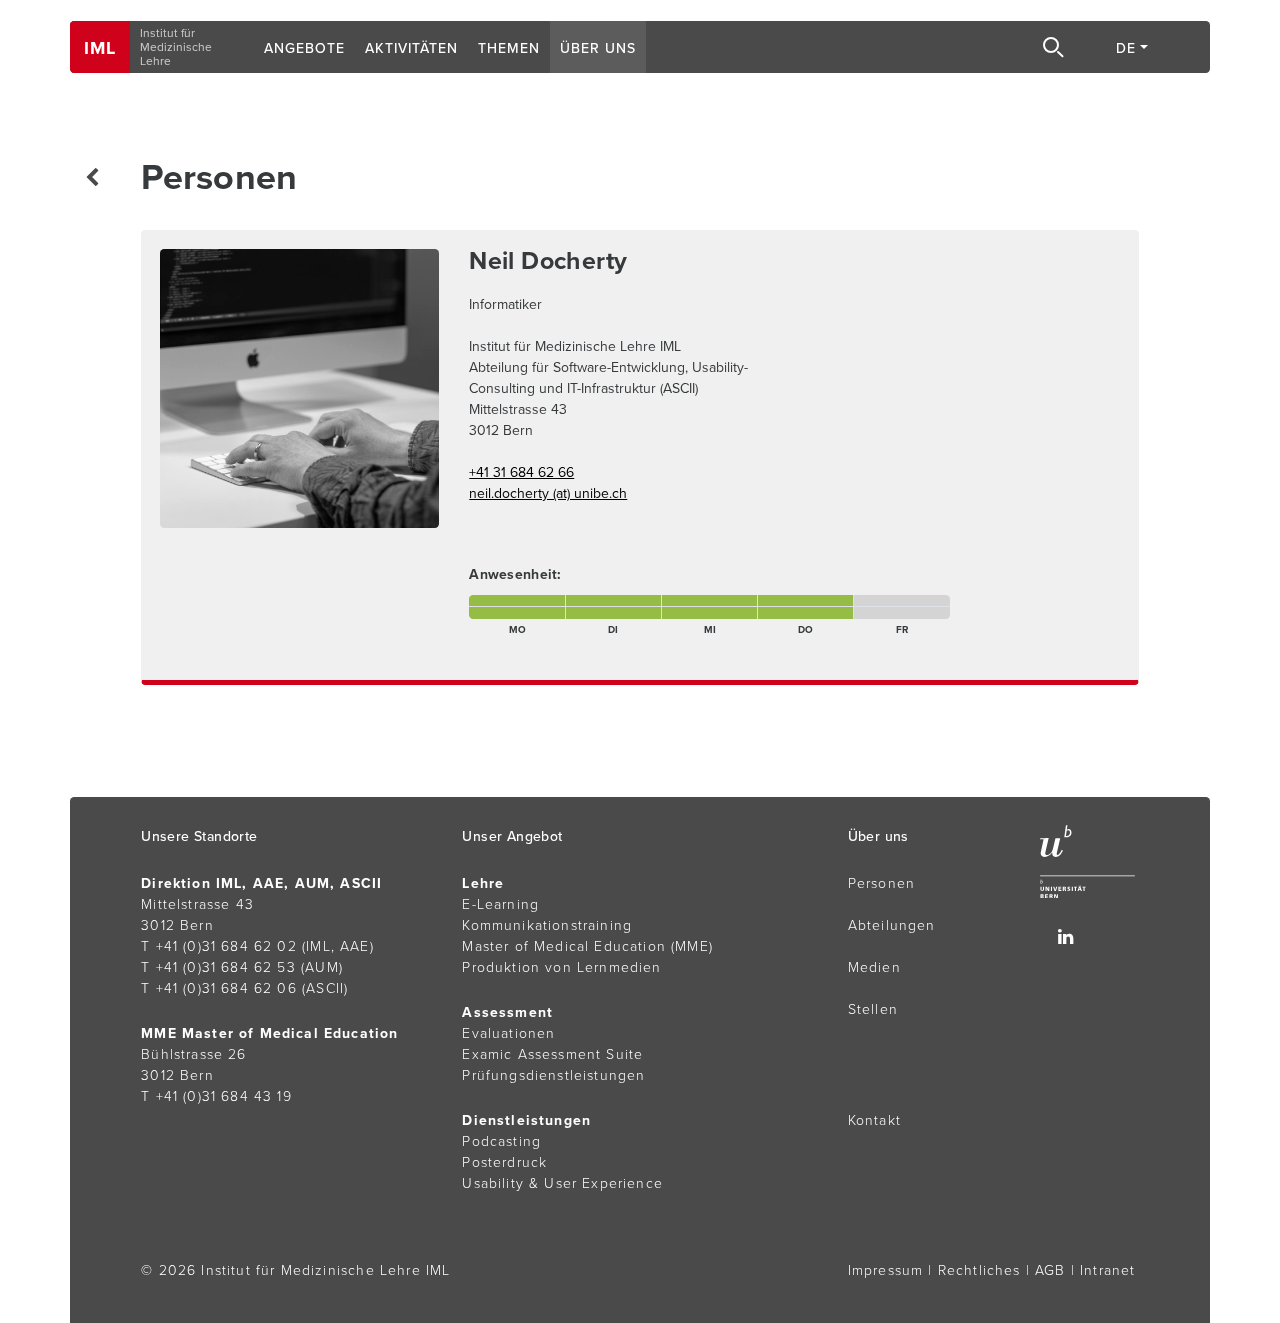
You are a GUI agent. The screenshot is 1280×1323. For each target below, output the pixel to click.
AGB (1050, 1270)
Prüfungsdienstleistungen (553, 1075)
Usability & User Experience (562, 1183)
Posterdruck (504, 1162)
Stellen (873, 1009)
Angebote (304, 48)
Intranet (1107, 1270)
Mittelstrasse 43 (197, 904)
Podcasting (501, 1141)
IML (100, 48)
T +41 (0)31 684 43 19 (216, 1096)
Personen (881, 883)
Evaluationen (508, 1033)
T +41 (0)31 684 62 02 (219, 946)
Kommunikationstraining (547, 925)
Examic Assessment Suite (552, 1054)
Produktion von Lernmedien (561, 967)
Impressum (886, 1270)
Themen (509, 48)
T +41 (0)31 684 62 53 (218, 967)
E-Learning (500, 904)
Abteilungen (892, 925)
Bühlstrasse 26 (193, 1054)
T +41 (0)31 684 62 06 (219, 988)
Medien (874, 967)
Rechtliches (979, 1270)
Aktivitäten (411, 48)
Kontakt (874, 1120)
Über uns (598, 48)
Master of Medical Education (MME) (587, 946)
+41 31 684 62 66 (521, 472)
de (1126, 48)
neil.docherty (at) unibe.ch (548, 493)
